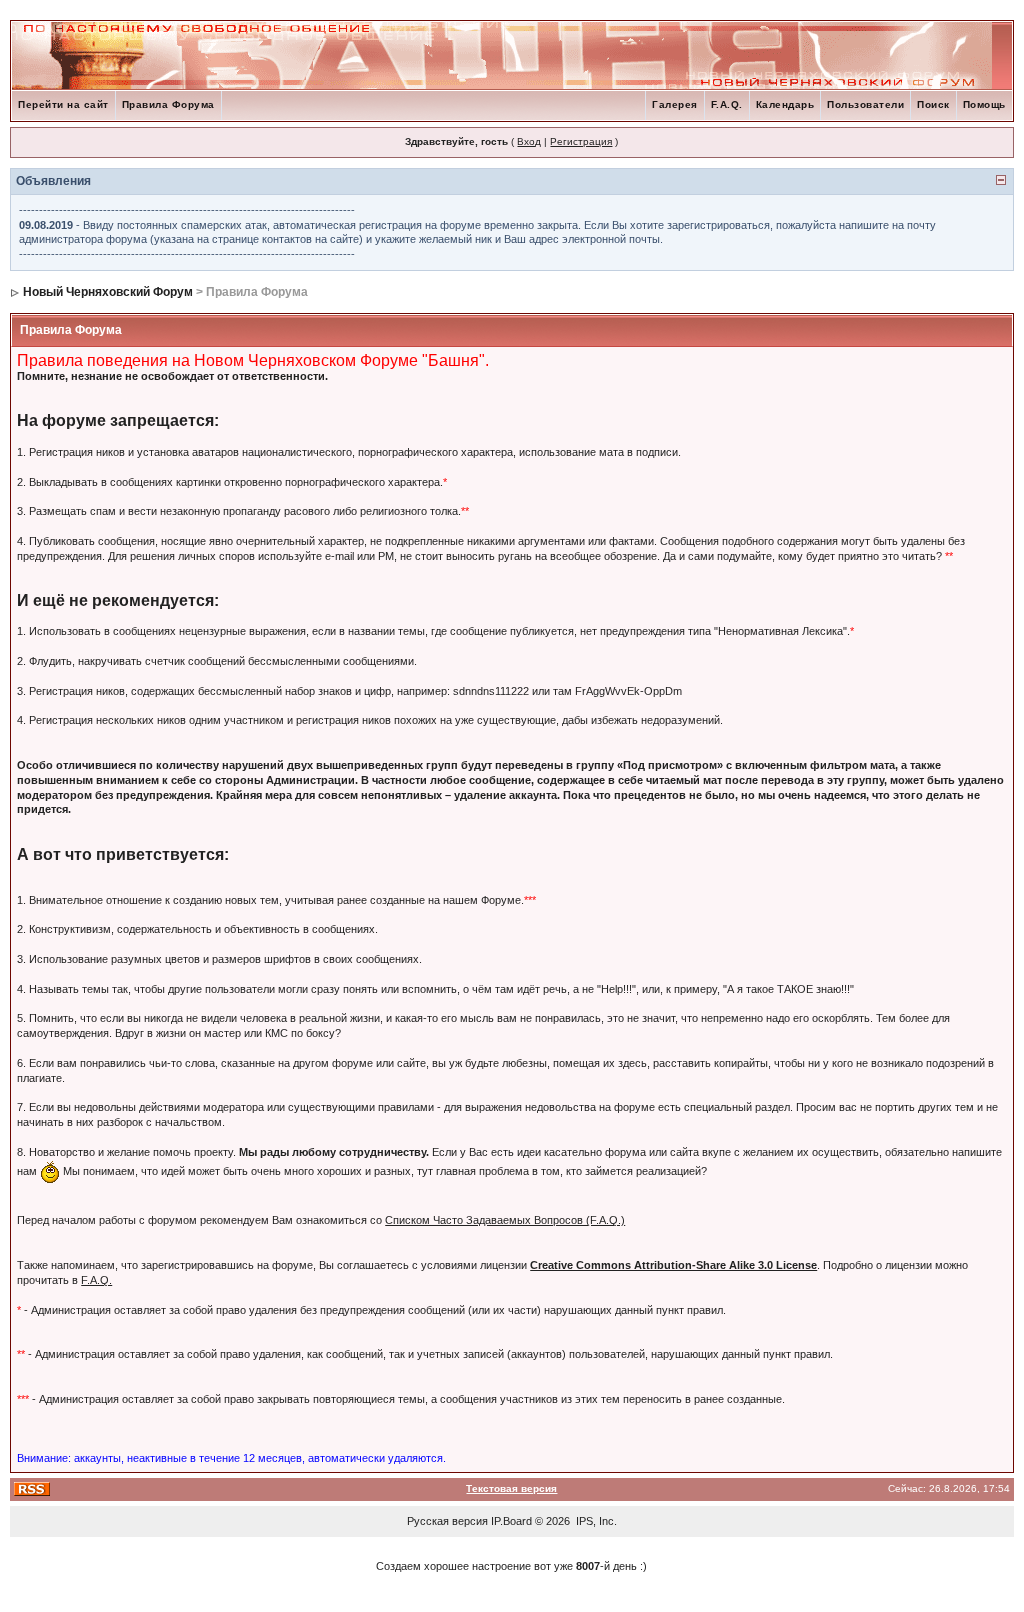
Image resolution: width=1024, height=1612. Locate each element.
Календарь (785, 104)
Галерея (675, 104)
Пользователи (865, 104)
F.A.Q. (727, 104)
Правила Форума (168, 104)
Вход (529, 141)
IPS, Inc (595, 1521)
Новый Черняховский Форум (108, 292)
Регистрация (581, 141)
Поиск (933, 104)
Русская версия (447, 1521)
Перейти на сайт (63, 104)
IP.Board (511, 1521)
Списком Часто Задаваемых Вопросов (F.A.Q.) (505, 1220)
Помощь (984, 104)
